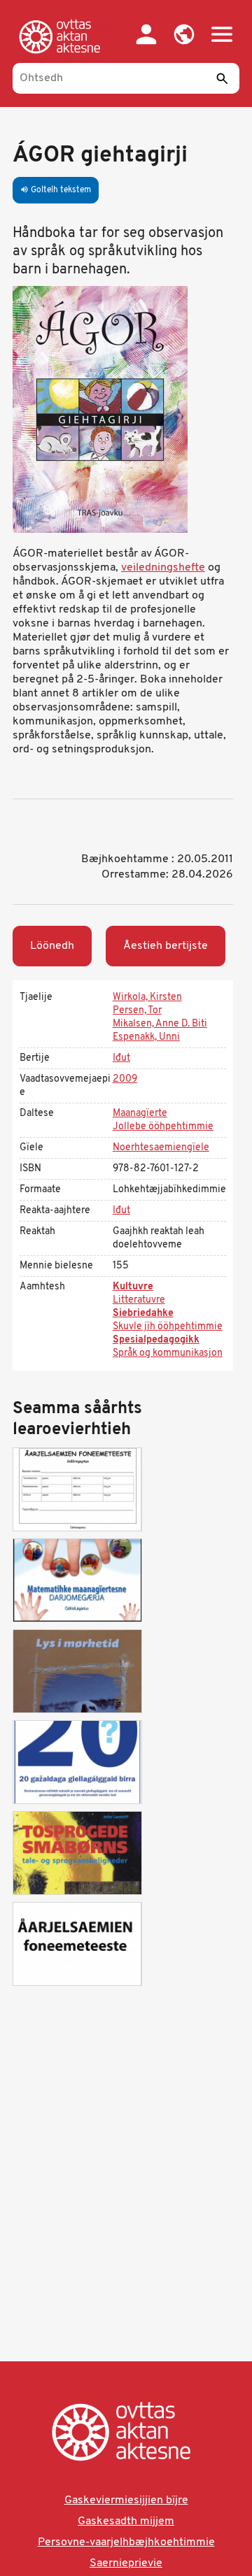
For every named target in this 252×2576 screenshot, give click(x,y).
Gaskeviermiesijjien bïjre (126, 2500)
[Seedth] (222, 78)
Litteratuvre (139, 1300)
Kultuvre (133, 1287)
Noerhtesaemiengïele (161, 1148)
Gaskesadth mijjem (126, 2521)
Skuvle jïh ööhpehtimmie (168, 1327)
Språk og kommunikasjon (168, 1353)
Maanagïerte (140, 1114)
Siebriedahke (143, 1314)
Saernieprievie (126, 2563)
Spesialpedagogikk (156, 1340)
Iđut (121, 1058)
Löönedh (52, 946)
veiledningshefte (163, 568)
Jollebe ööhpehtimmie (163, 1127)
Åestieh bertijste (166, 946)
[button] (184, 34)
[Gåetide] (62, 36)
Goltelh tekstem (56, 190)
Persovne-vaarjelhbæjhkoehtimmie (126, 2542)
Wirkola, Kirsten (147, 997)
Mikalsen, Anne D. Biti (160, 1024)
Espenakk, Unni (146, 1037)
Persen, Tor (137, 1011)
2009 (125, 1079)
